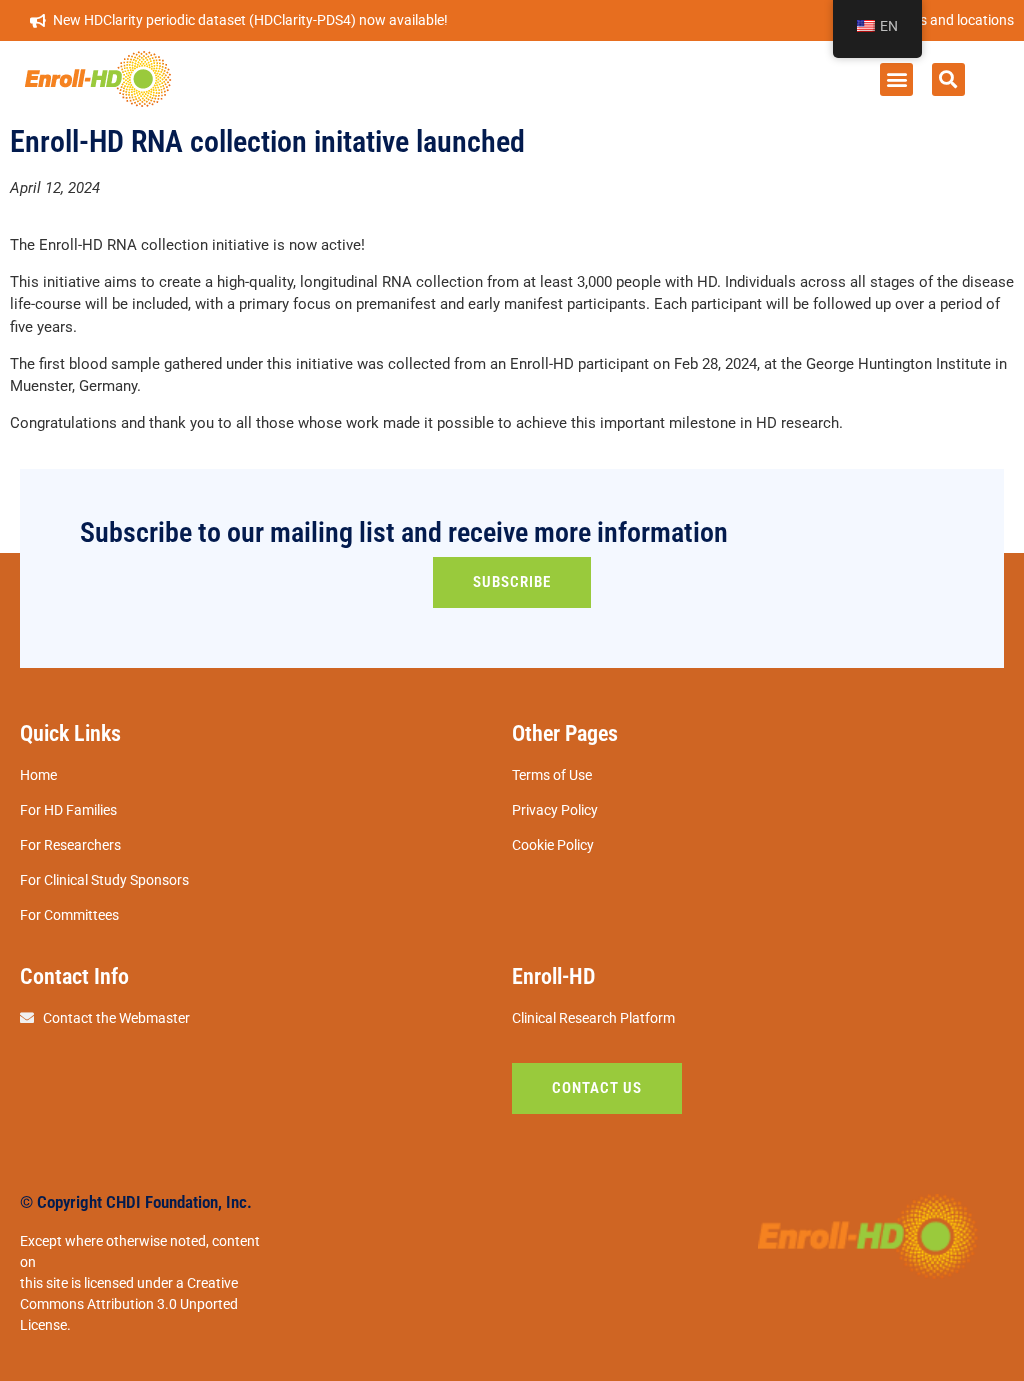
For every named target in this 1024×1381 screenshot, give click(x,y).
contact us (597, 1088)
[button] (896, 79)
